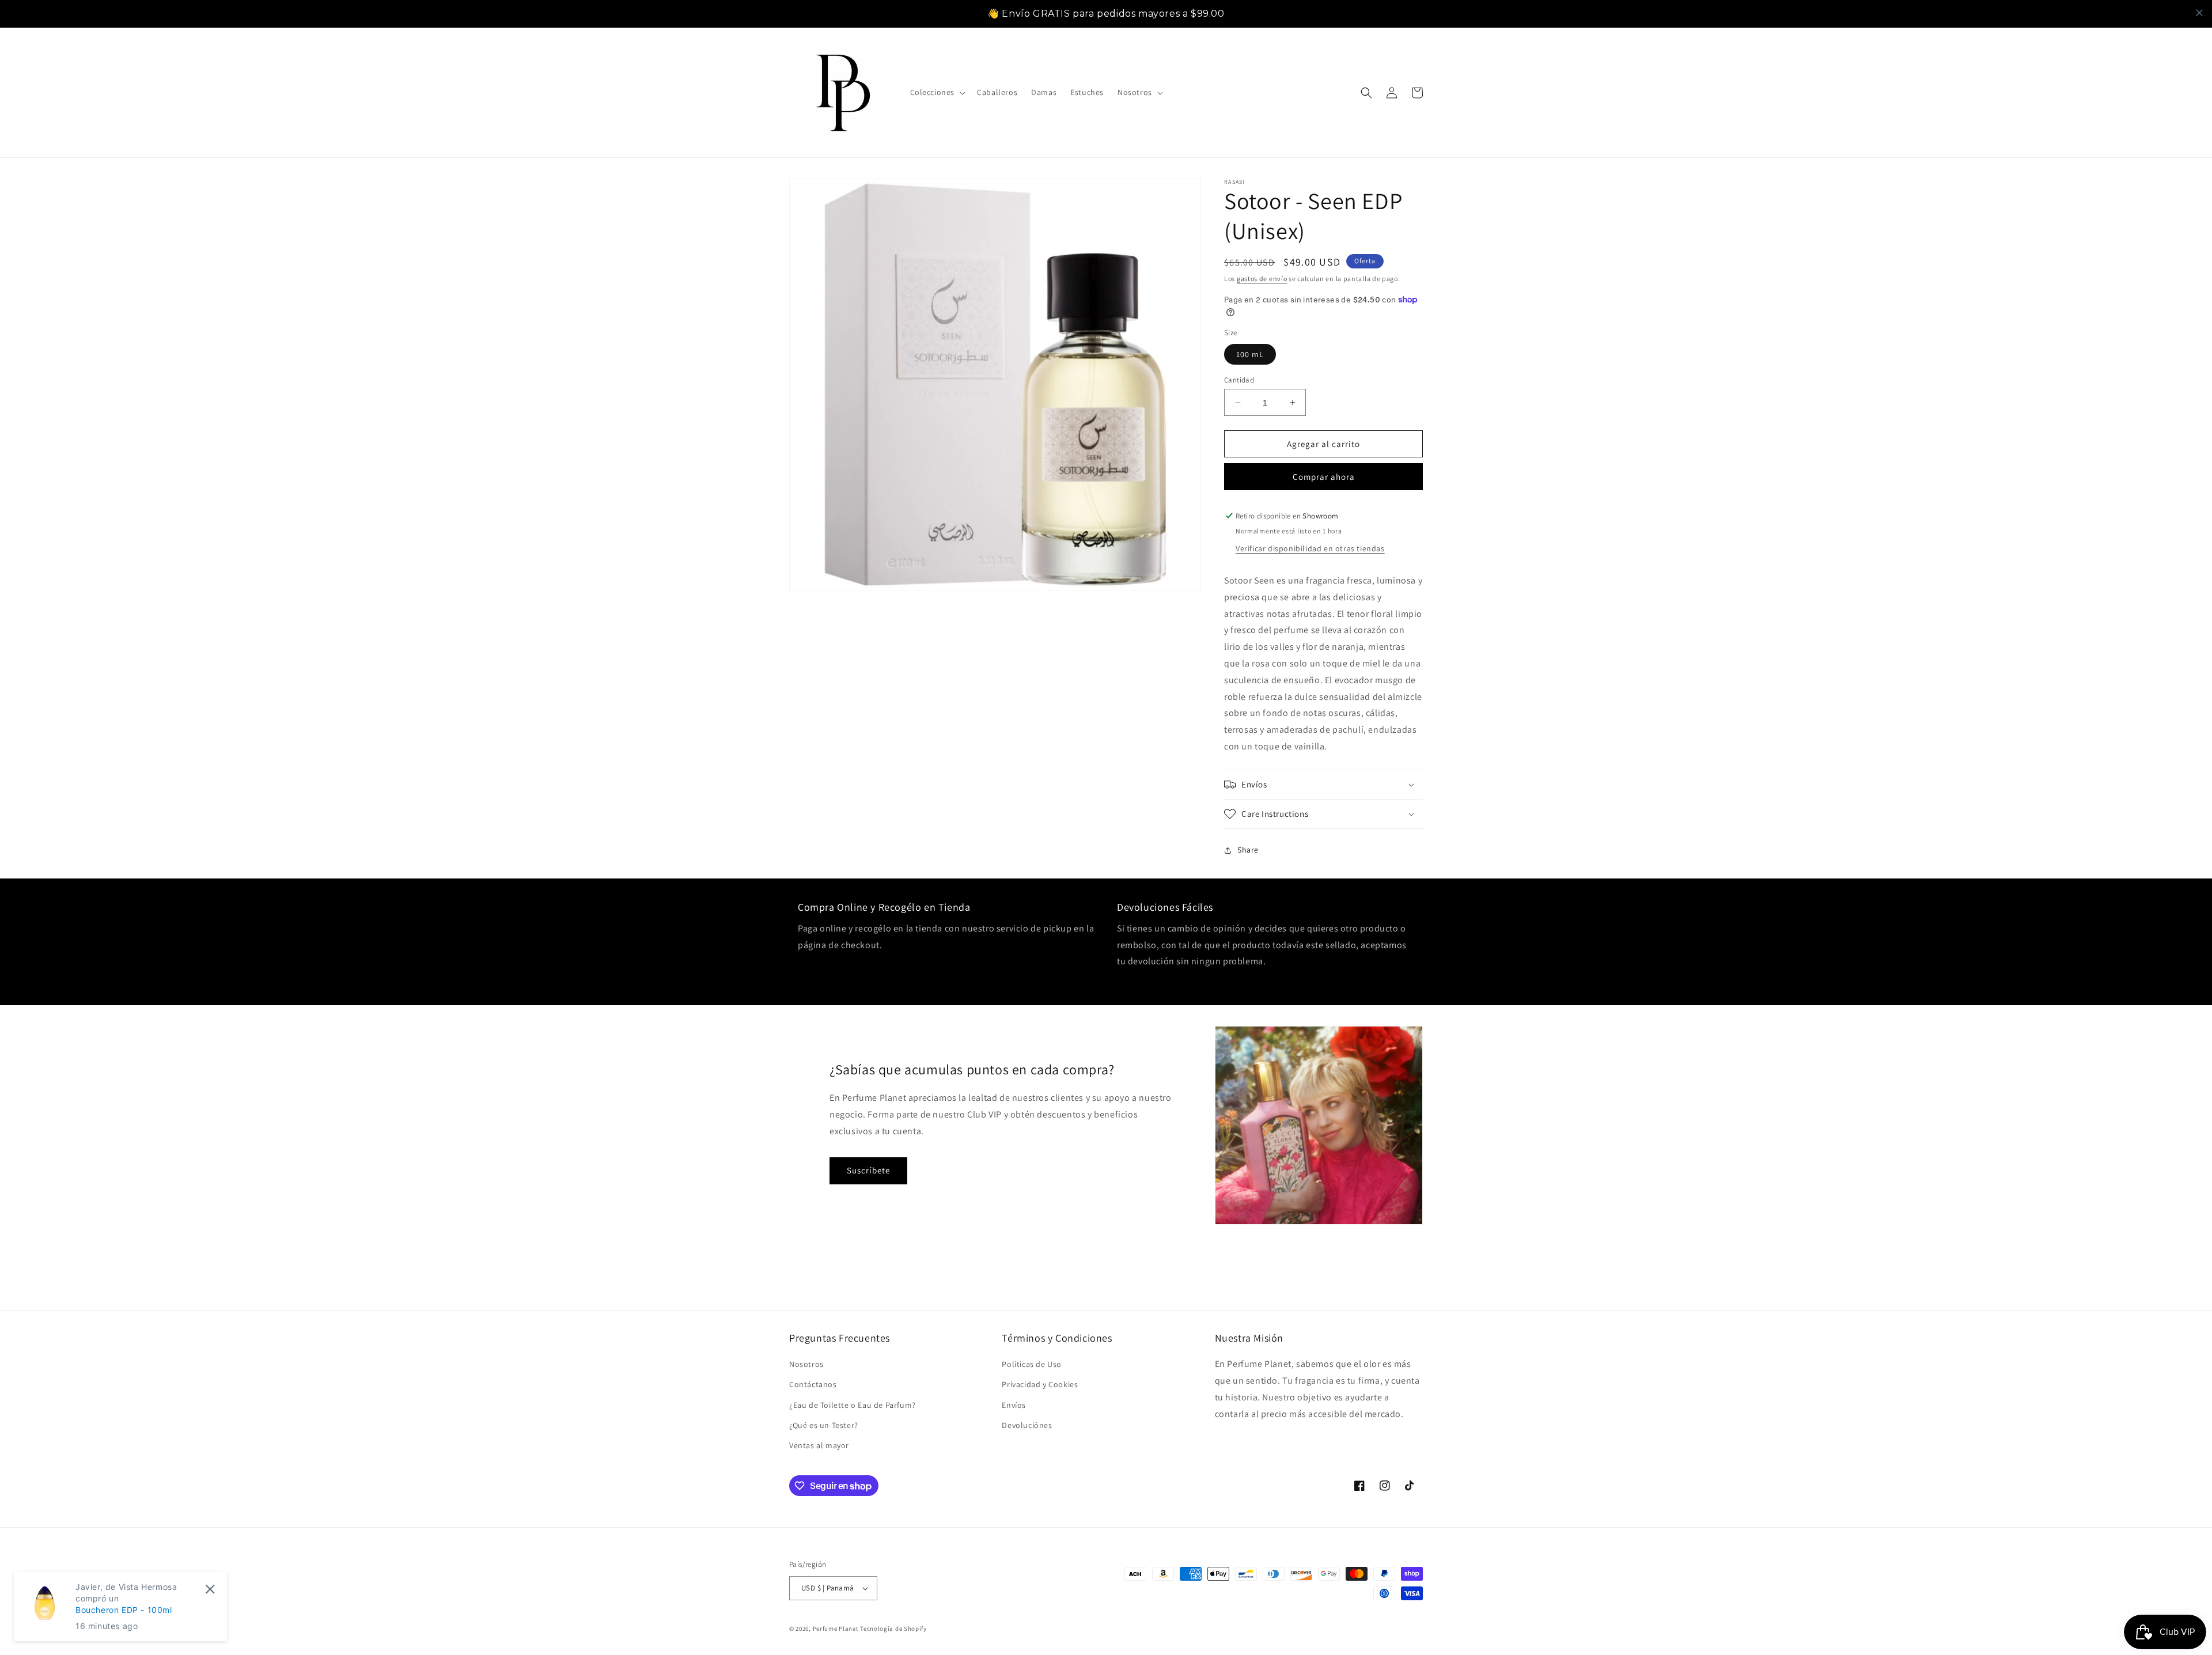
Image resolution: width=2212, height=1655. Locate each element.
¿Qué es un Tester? (824, 1425)
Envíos (1014, 1405)
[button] (937, 92)
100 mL (1250, 354)
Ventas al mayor (819, 1445)
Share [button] (1248, 850)
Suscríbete (868, 1170)
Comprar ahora (1324, 477)
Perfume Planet (837, 1629)
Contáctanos (813, 1384)
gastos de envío (1262, 279)
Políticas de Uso (1032, 1364)
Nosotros (806, 1364)
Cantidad (1239, 380)
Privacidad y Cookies (1040, 1384)
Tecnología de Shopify (893, 1629)
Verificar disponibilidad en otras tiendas (1310, 548)
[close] (2199, 13)
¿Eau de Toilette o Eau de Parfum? (853, 1405)
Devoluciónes (1027, 1425)
